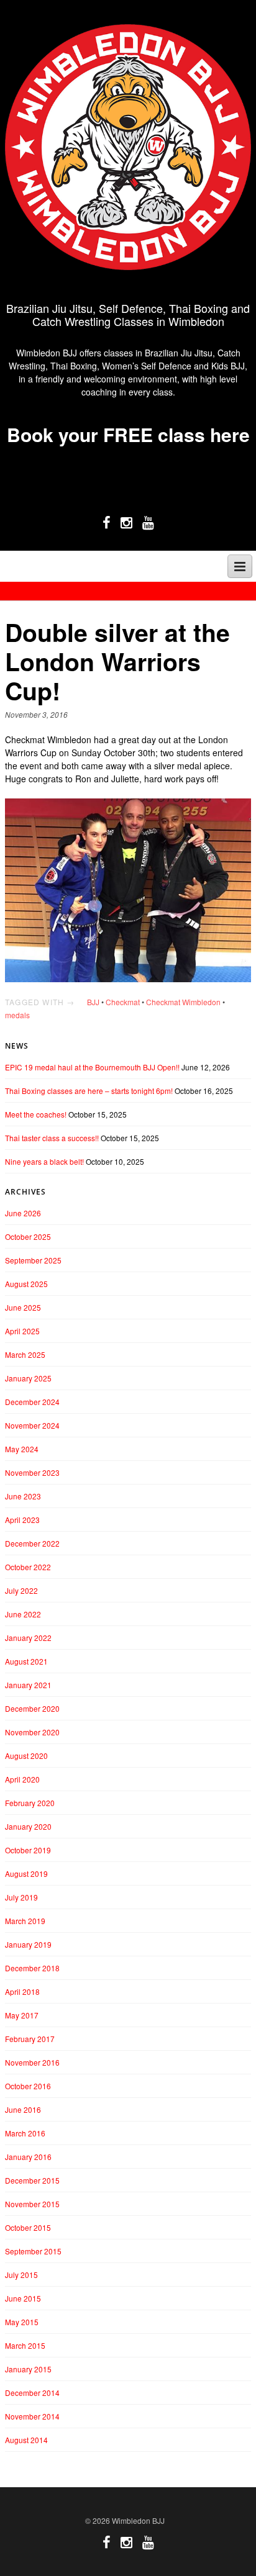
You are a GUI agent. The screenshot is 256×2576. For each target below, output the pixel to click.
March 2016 (25, 2133)
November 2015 (32, 2204)
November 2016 (32, 2062)
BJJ (93, 1002)
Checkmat (123, 1002)
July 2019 (21, 1897)
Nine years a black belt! (44, 1161)
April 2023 (22, 1520)
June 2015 (23, 2298)
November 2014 (32, 2416)
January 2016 (28, 2157)
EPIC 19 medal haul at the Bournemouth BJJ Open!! (92, 1067)
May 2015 (22, 2322)
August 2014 (26, 2440)
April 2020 (22, 1779)
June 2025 (23, 1307)
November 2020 (32, 1732)
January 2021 (28, 1685)
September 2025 (33, 1260)
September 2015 (33, 2251)
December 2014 (32, 2393)
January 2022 (28, 1638)
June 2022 (23, 1614)
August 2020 (26, 1756)
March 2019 (25, 1921)
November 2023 (32, 1472)
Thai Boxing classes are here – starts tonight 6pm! (89, 1091)
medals (17, 1015)
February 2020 (30, 1803)
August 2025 (26, 1284)
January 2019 (28, 1944)
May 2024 (22, 1449)
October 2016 (28, 2086)
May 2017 (22, 2015)
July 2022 (21, 1590)
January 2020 (28, 1826)
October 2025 (28, 1236)
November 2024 (32, 1425)
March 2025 (25, 1354)
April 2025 (22, 1331)
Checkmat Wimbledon (183, 1002)
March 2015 (25, 2345)
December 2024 (32, 1402)
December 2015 (32, 2180)
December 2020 (32, 1708)
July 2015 (21, 2275)
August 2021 (26, 1661)
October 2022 (28, 1567)
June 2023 (23, 1496)
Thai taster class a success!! (52, 1138)
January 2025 (28, 1378)
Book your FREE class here (128, 434)
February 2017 (30, 2039)
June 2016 (23, 2109)
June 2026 (23, 1213)
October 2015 (28, 2227)
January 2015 (28, 2369)
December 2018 (32, 1968)
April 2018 (22, 1991)
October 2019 (28, 1850)
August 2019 (26, 1873)
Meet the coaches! (36, 1114)
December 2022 (32, 1543)
